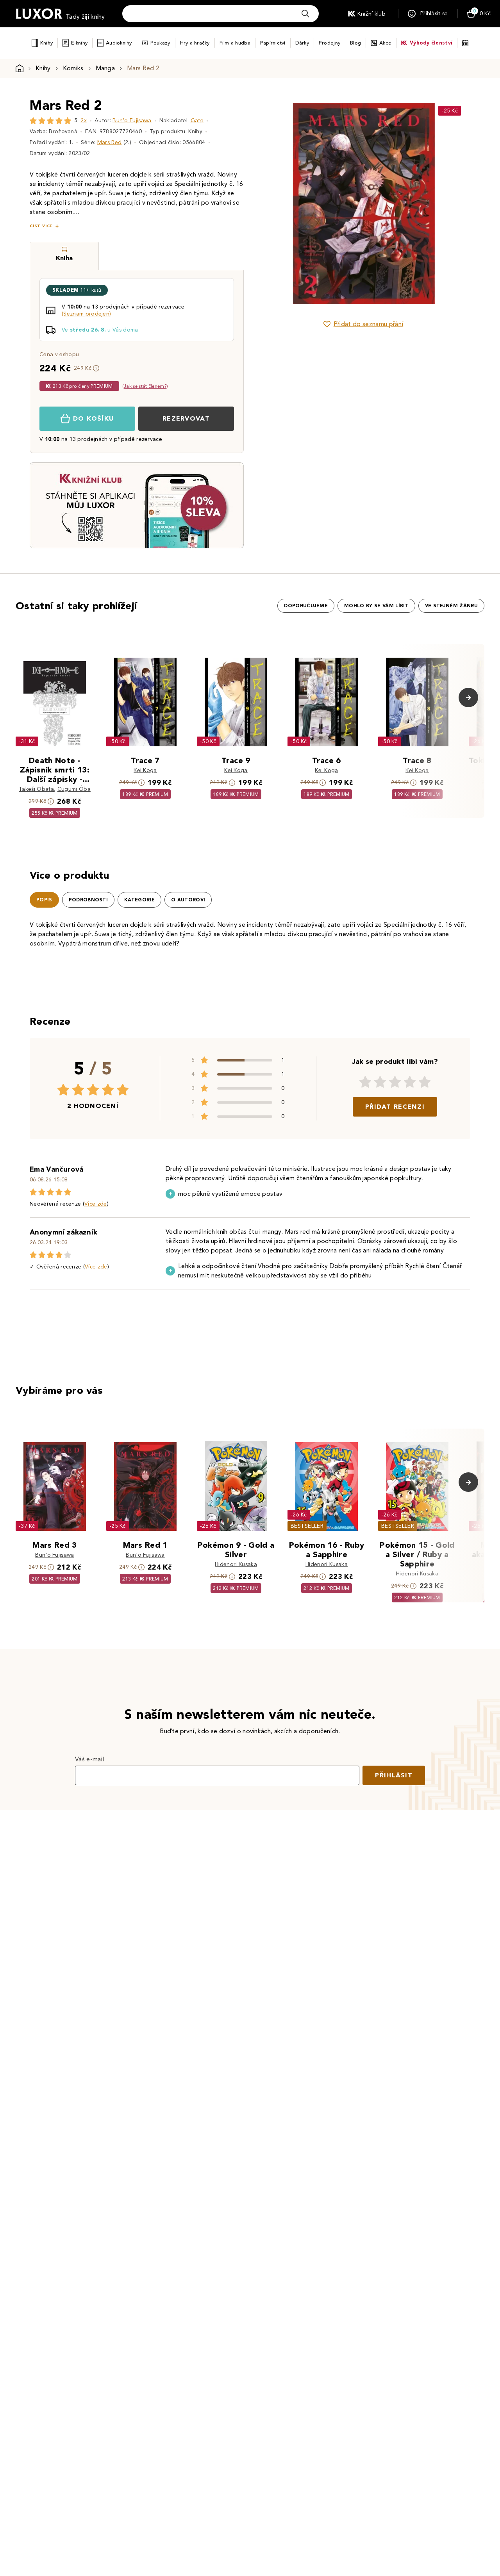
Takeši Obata (36, 789)
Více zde (96, 1204)
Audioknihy (119, 43)
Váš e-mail (89, 1759)
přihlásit (394, 1775)
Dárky (302, 43)
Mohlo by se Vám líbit (376, 606)
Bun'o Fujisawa (132, 120)
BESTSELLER (307, 1526)
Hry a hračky (195, 43)
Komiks (73, 68)
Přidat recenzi (395, 1107)
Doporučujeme (306, 606)
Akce (385, 43)
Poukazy (160, 43)
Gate (197, 120)
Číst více (41, 226)
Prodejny (329, 43)
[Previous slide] (275, 203)
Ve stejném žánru (451, 606)
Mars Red (110, 142)
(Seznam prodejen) (86, 314)
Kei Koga (145, 770)
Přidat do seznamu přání (368, 324)
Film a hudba (235, 43)
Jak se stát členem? (145, 386)
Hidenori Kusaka (236, 1564)
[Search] (305, 14)
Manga (105, 68)
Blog (355, 43)
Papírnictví (273, 43)
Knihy (46, 43)
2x (84, 120)
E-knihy (79, 43)
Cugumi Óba (74, 789)
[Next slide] (451, 203)
